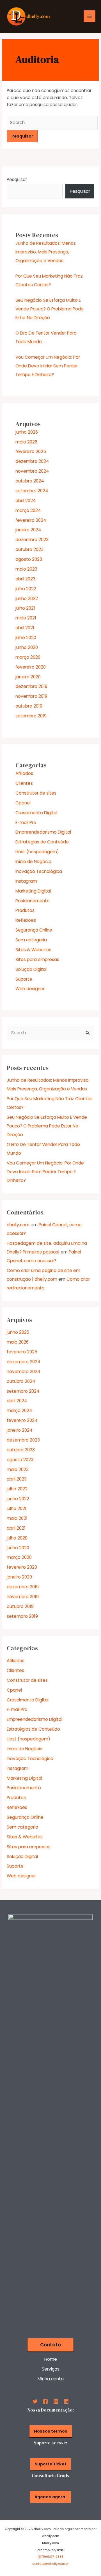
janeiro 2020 (28, 677)
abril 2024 (26, 501)
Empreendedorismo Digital (43, 832)
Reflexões (26, 920)
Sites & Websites (33, 950)
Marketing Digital (33, 891)
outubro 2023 (29, 549)
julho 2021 (25, 608)
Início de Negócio (33, 862)
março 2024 (28, 510)
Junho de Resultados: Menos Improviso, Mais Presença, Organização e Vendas (46, 252)
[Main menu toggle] (89, 16)
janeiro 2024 (28, 530)
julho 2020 (26, 638)
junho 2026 (27, 432)
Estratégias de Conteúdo (42, 842)
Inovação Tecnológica (39, 871)
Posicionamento (33, 901)
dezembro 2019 (31, 686)
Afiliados (24, 773)
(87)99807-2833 (50, 2557)
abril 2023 (25, 579)
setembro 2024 (32, 491)
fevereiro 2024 (31, 520)
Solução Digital (31, 969)
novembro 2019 (31, 696)
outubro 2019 (29, 706)
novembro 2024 (32, 471)
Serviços (51, 2369)
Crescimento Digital (36, 813)
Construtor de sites (36, 793)
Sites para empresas (37, 959)
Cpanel (23, 803)
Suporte (24, 979)
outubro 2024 (30, 481)
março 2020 (28, 657)
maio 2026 (26, 442)
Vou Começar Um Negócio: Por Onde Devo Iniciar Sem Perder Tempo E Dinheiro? (48, 366)
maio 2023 (26, 569)
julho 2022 (26, 589)
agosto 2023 (29, 559)
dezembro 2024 (32, 461)
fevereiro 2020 (31, 667)
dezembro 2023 (32, 540)
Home (51, 2359)
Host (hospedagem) (37, 852)
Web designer (30, 989)
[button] (50, 2345)
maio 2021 (26, 618)
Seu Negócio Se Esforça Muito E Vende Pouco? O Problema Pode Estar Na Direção (50, 309)
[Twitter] (35, 2401)
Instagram (26, 881)
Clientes (24, 783)
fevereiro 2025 (31, 451)
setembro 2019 (31, 716)
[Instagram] (56, 2401)
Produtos (25, 910)
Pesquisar (17, 179)
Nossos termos (51, 2431)
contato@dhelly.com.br (50, 2564)
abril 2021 (25, 628)
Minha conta (51, 2379)
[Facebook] (45, 2401)
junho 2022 (27, 599)
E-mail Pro (26, 823)
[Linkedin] (66, 2401)
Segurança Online (34, 930)
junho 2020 (27, 647)
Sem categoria (31, 940)
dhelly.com (18, 1225)
